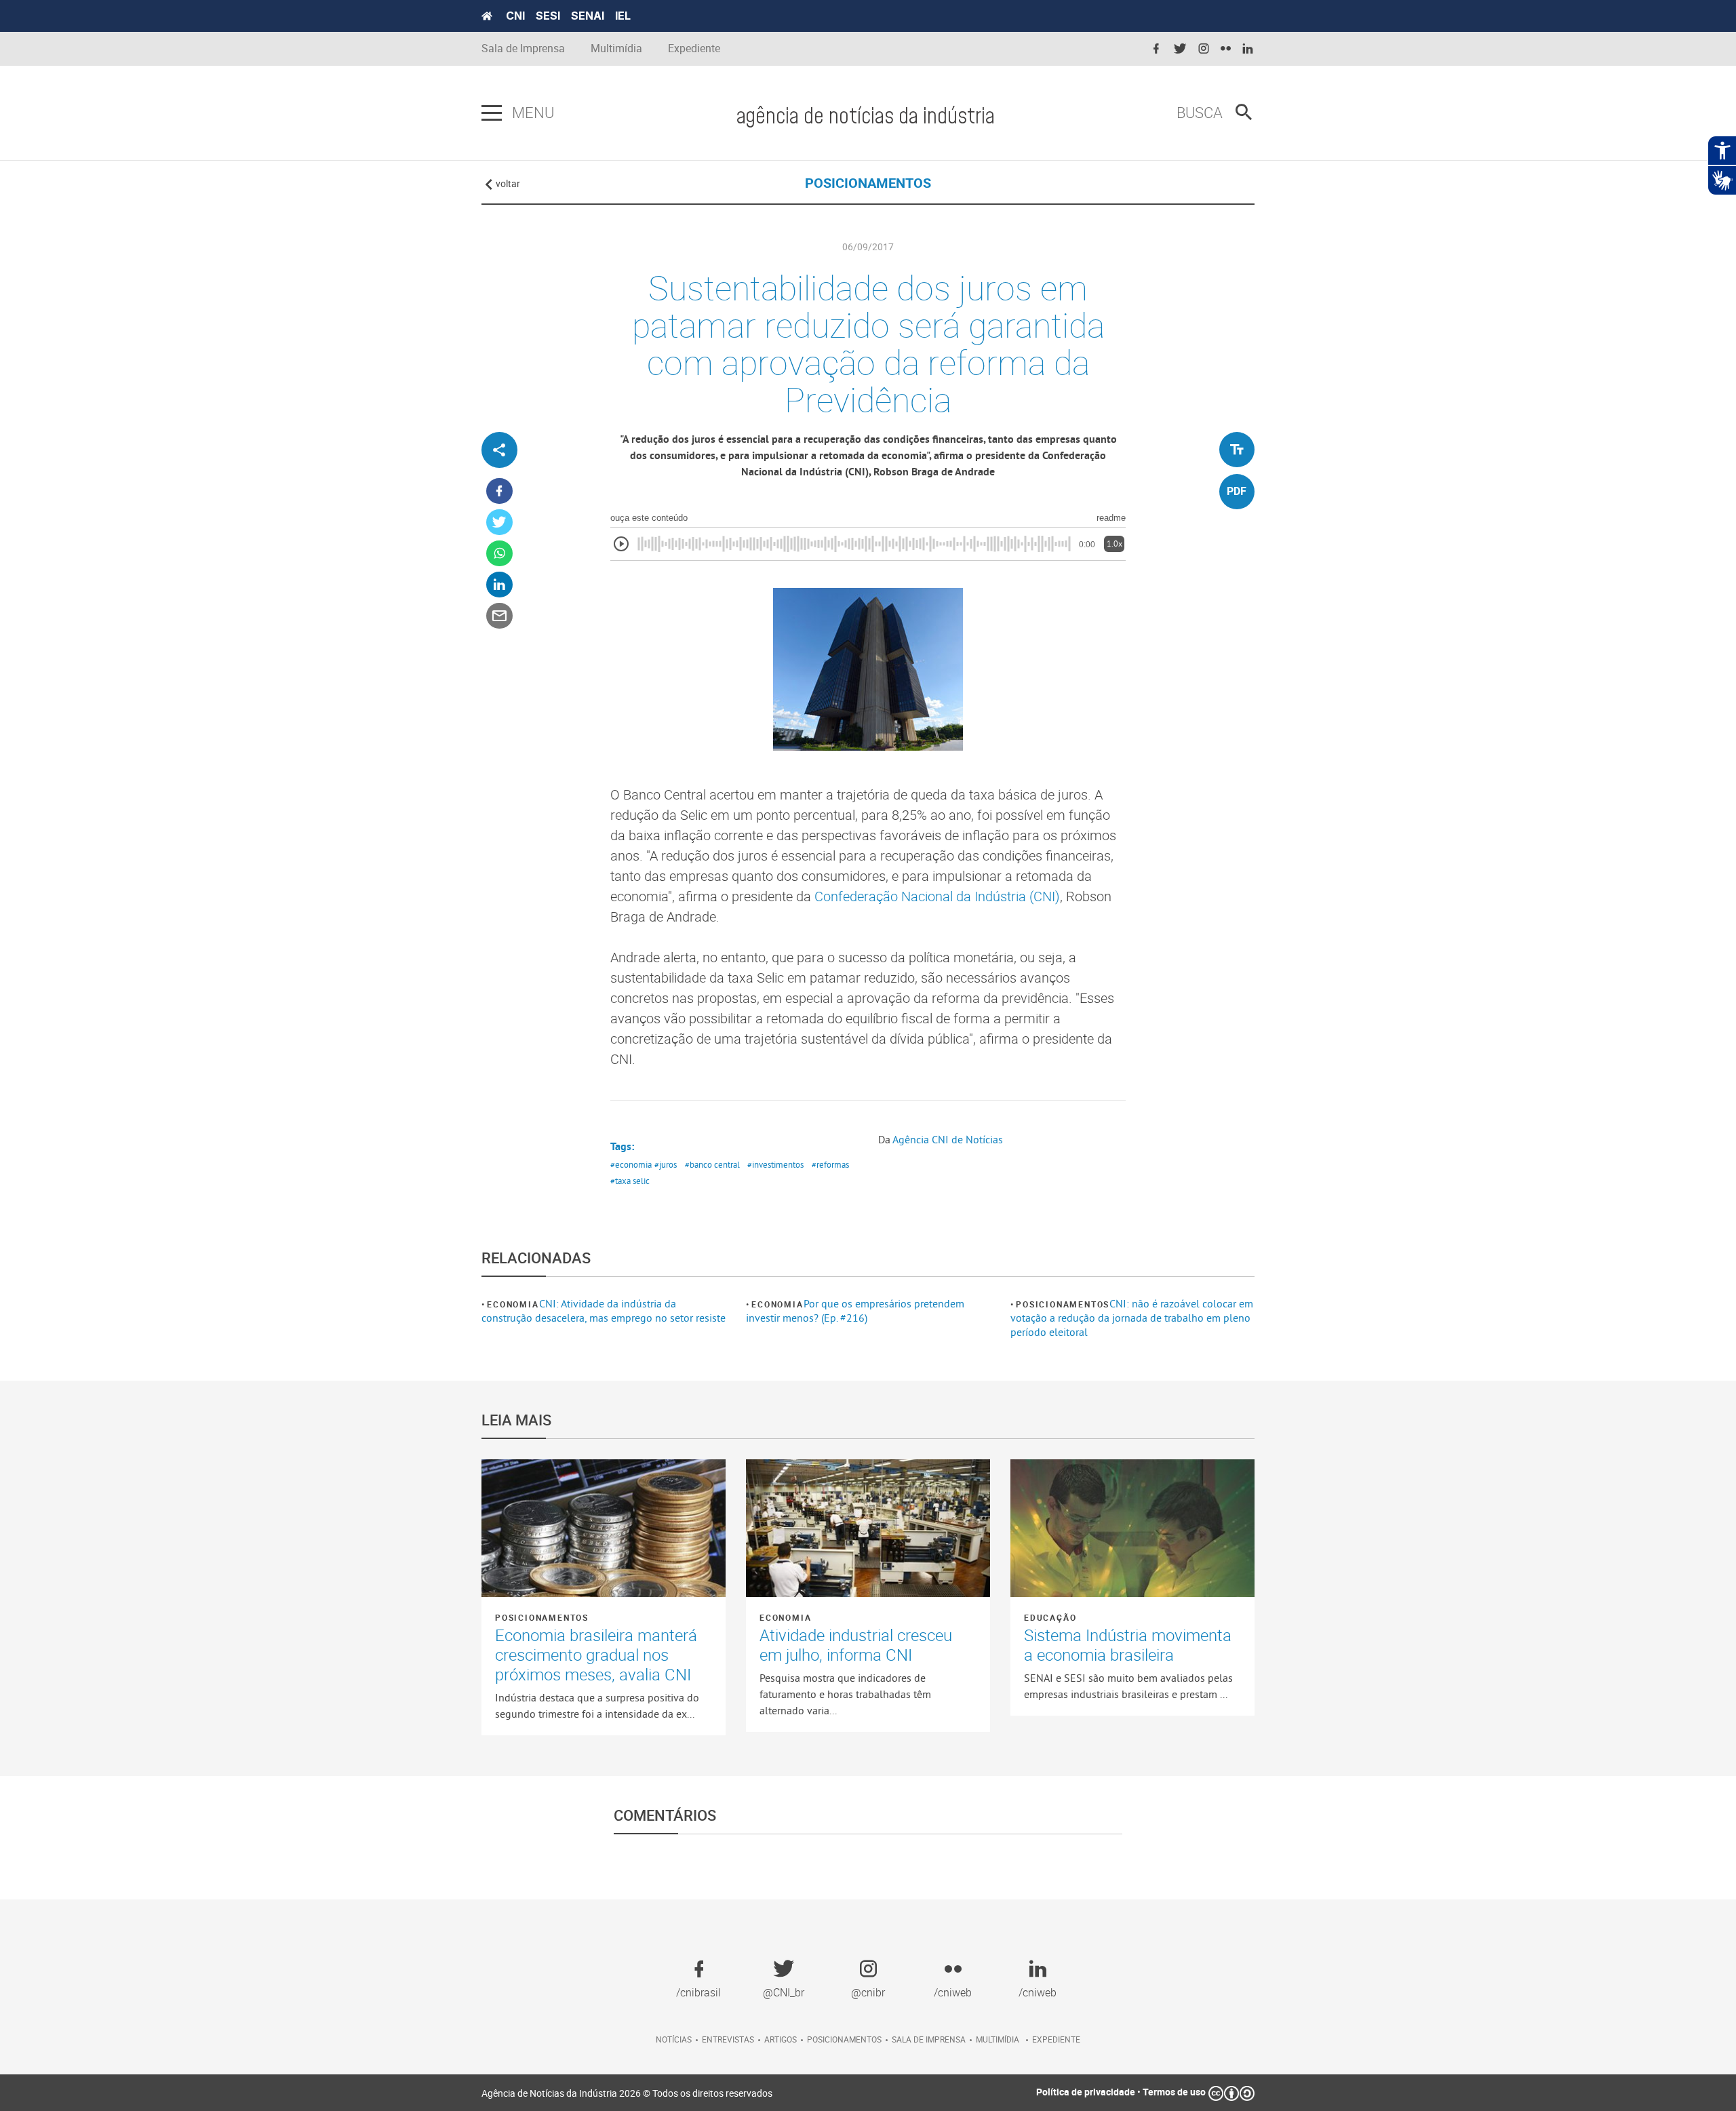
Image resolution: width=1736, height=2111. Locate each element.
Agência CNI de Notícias (948, 1139)
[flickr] (1226, 49)
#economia (631, 1164)
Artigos (781, 2039)
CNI (515, 16)
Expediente (694, 48)
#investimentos (775, 1164)
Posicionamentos (1063, 1304)
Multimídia (616, 48)
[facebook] (1156, 49)
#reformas (830, 1164)
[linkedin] (1248, 49)
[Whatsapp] (499, 554)
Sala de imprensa (929, 2039)
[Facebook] (499, 491)
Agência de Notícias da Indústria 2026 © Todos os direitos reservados (627, 2093)
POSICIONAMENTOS (868, 183)
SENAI (588, 16)
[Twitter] (499, 522)
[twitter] (1180, 49)
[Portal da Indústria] (487, 16)
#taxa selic (630, 1181)
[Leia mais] (604, 1528)
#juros (666, 1164)
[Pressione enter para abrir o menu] (492, 113)
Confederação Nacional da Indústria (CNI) (937, 896)
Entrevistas (728, 2039)
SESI (548, 16)
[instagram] (1204, 49)
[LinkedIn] (499, 585)
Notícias (674, 2039)
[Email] (499, 616)
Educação (1050, 1617)
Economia (513, 1304)
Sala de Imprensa (523, 48)
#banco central (712, 1164)
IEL (623, 16)
